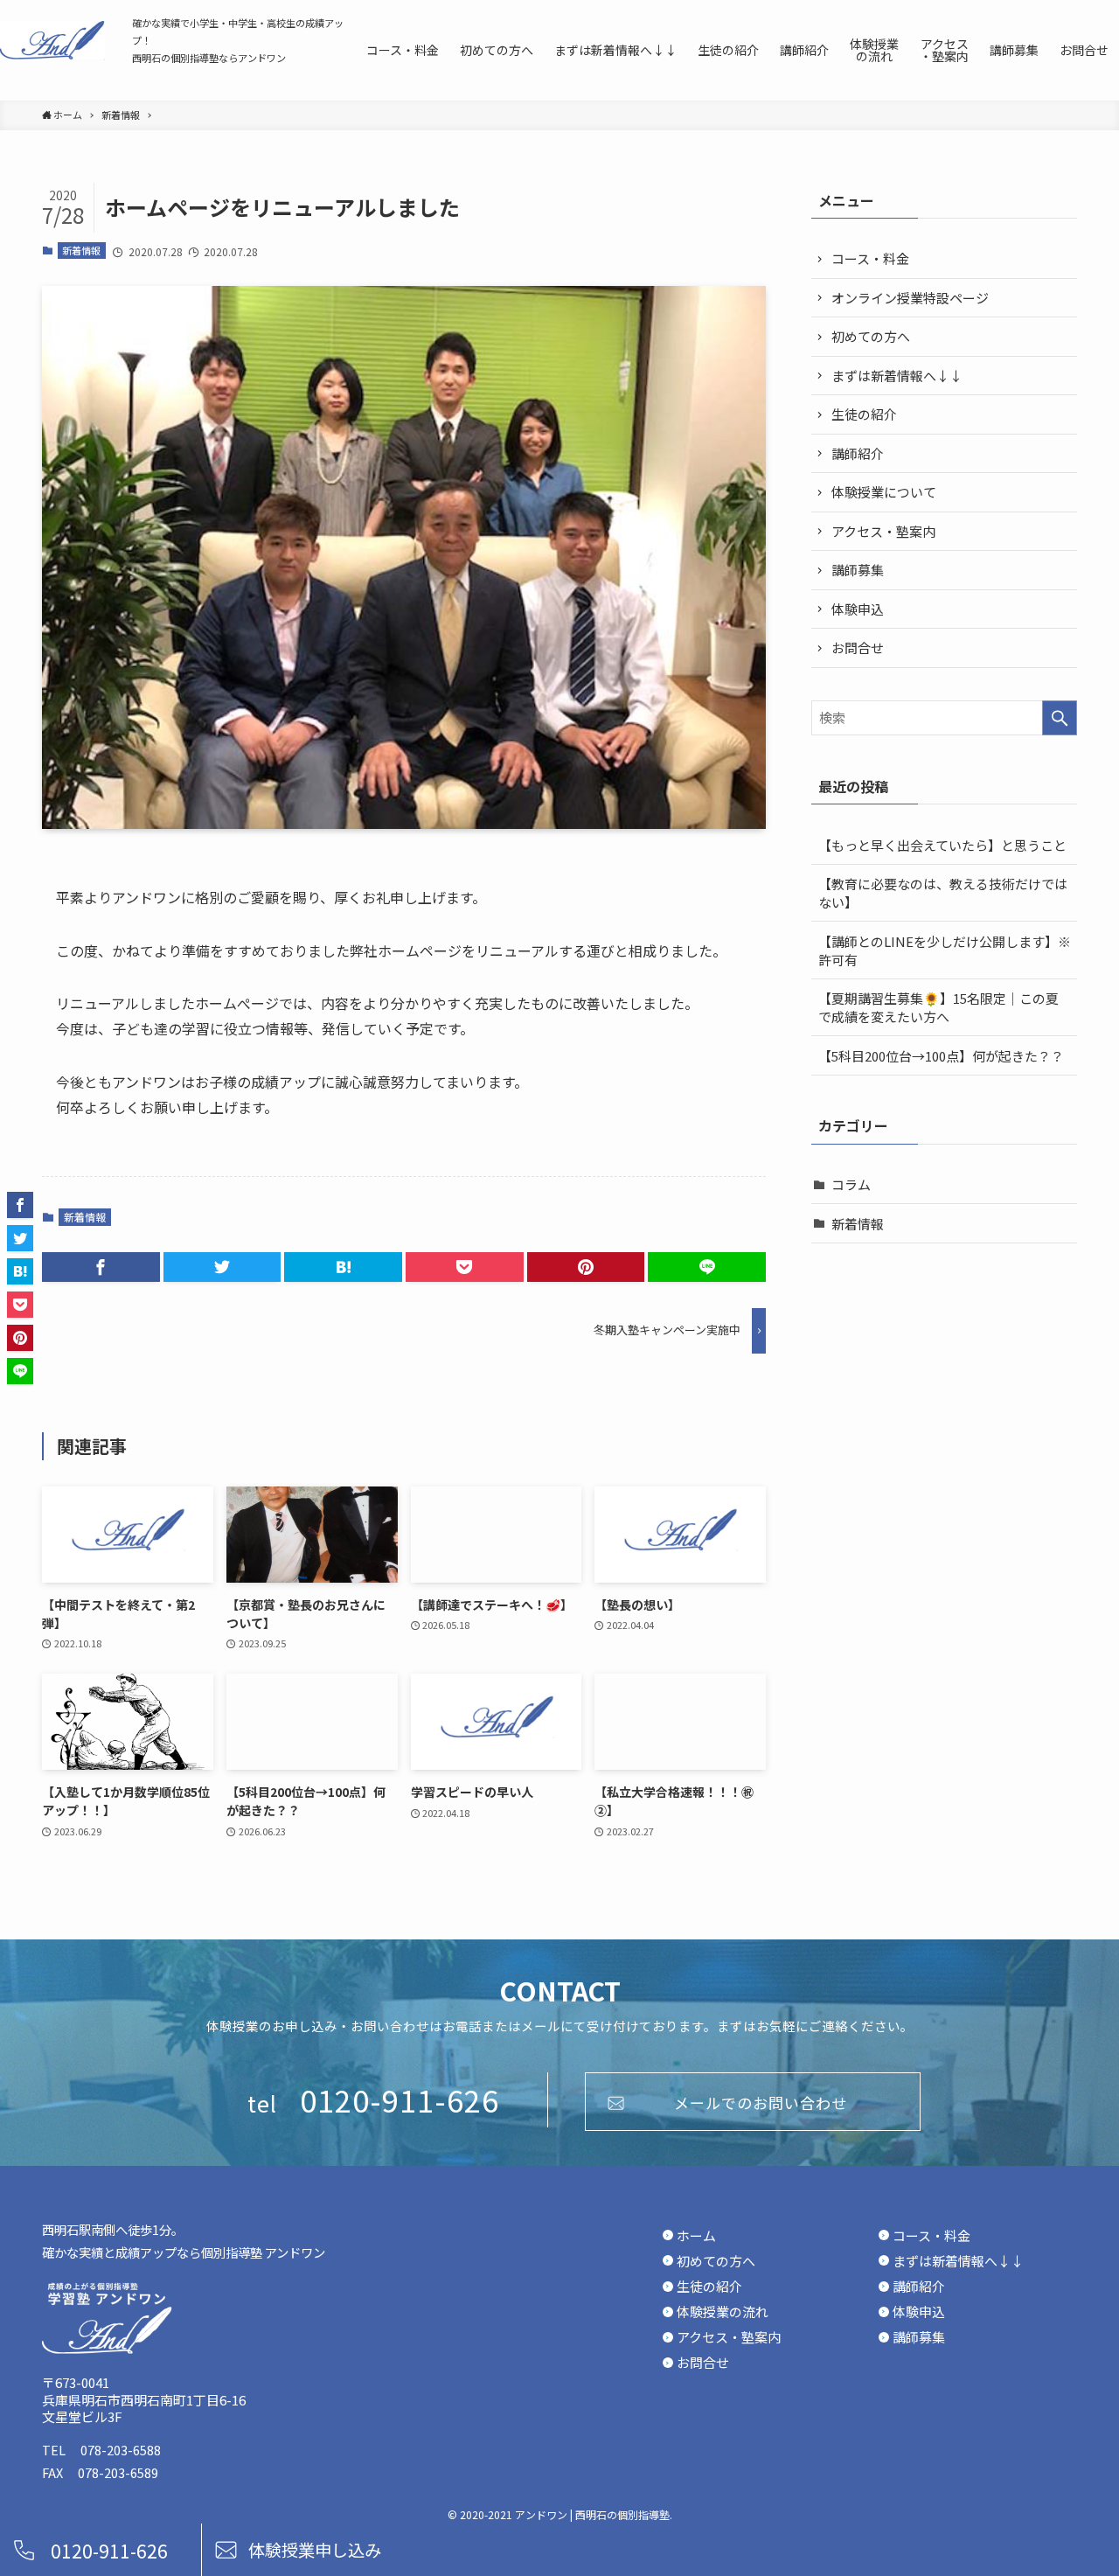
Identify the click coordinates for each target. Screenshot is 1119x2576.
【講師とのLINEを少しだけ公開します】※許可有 (945, 950)
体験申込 (858, 609)
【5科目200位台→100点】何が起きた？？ (941, 1056)
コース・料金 (870, 258)
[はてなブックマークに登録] (343, 1267)
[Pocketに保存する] (465, 1267)
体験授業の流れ (723, 2312)
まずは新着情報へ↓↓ (897, 376)
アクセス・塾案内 (883, 531)
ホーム (696, 2236)
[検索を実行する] (1060, 718)
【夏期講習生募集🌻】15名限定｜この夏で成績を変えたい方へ (938, 1007)
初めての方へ (871, 336)
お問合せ (858, 647)
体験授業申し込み (315, 2550)
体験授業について (884, 492)
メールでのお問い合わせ (761, 2103)
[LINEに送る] (707, 1267)
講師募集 (858, 570)
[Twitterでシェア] (222, 1267)
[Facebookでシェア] (101, 1267)
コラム (851, 1184)
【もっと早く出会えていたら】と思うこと (942, 845)
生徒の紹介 (864, 414)
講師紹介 (858, 453)
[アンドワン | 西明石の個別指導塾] (52, 40)
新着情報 (81, 250)
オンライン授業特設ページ (910, 298)
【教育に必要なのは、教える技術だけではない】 (943, 893)
